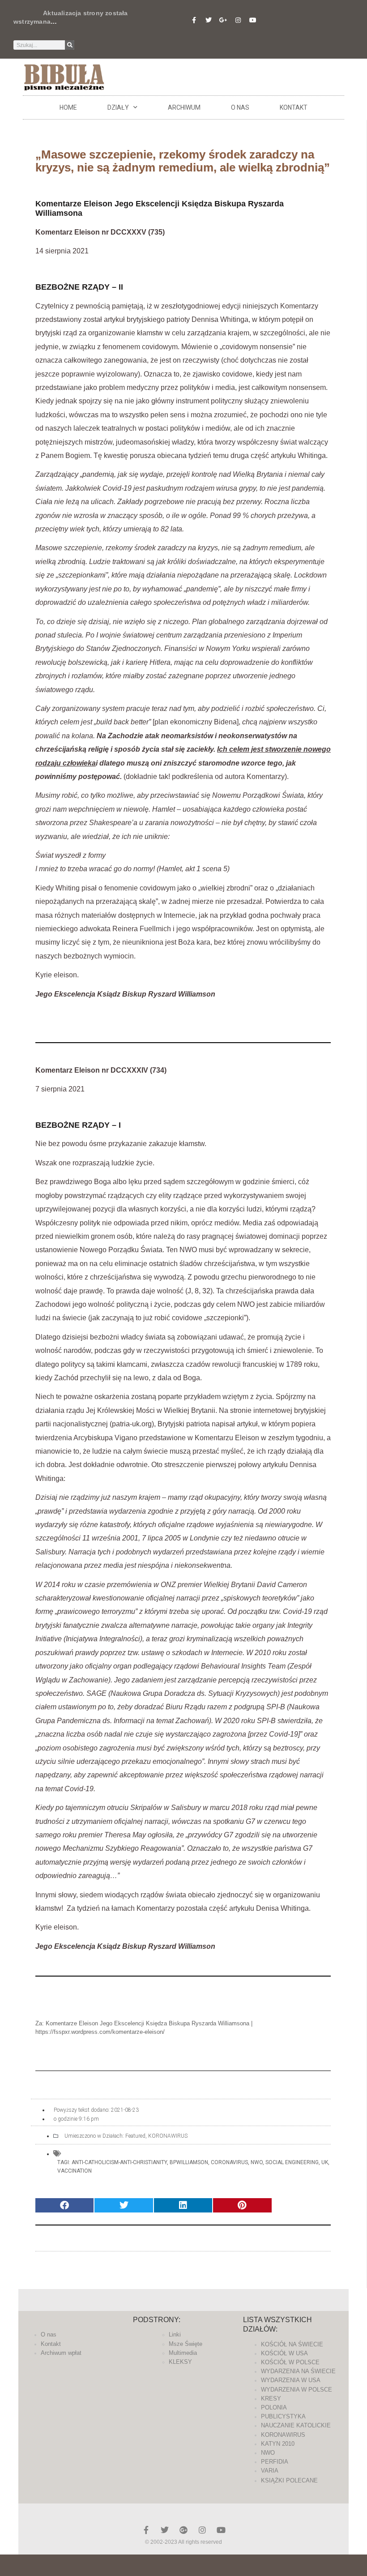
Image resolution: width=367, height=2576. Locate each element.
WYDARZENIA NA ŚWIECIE (298, 2371)
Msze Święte (186, 2344)
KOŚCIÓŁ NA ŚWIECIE (292, 2344)
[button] (64, 2206)
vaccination (75, 2171)
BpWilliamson (189, 2162)
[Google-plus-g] (223, 20)
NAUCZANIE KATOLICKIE (296, 2425)
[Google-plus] (183, 2530)
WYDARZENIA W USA (291, 2380)
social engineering (292, 2162)
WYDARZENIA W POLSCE (297, 2390)
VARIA (270, 2471)
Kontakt (294, 107)
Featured (135, 2136)
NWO (257, 2162)
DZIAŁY (118, 107)
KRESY (271, 2398)
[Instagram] (238, 20)
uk (325, 2162)
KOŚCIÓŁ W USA (284, 2353)
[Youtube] (253, 20)
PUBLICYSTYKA (283, 2416)
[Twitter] (209, 20)
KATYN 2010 (278, 2444)
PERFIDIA (275, 2462)
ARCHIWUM (184, 107)
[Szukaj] (70, 45)
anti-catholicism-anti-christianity (119, 2162)
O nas (240, 107)
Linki (175, 2334)
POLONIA (274, 2407)
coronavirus (229, 2162)
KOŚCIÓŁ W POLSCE (290, 2362)
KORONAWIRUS (168, 2136)
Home (68, 107)
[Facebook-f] (194, 20)
